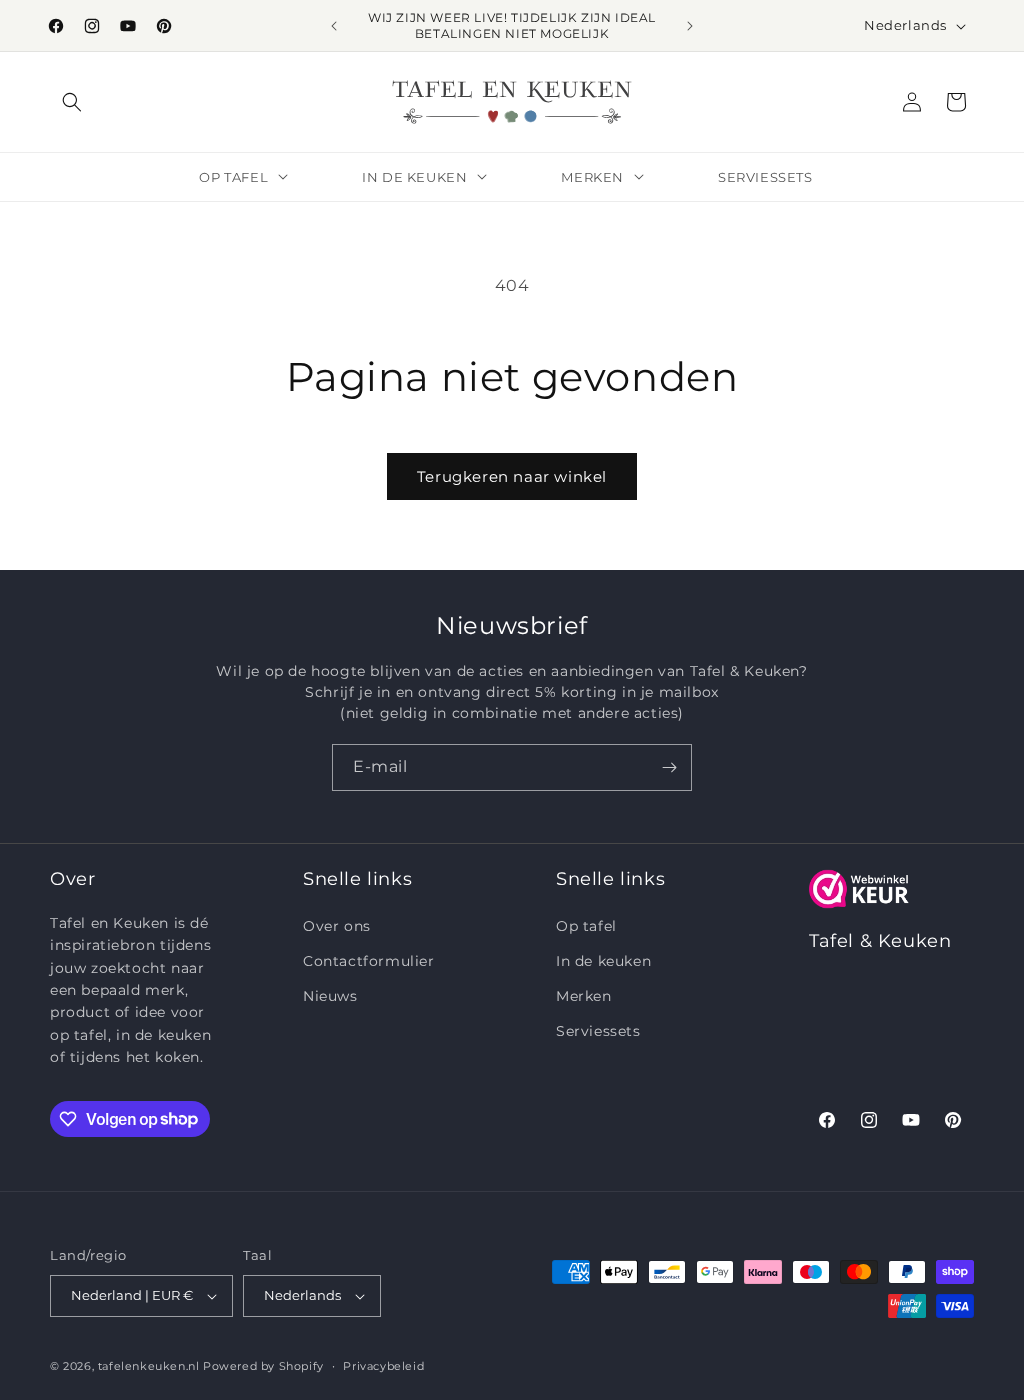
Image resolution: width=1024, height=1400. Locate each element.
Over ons (337, 926)
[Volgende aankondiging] (690, 26)
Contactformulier (369, 961)
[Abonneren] (669, 767)
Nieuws (330, 996)
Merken (584, 996)
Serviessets (598, 1031)
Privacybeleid (383, 1366)
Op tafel (586, 926)
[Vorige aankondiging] (334, 26)
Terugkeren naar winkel (512, 476)
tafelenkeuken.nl (149, 1366)
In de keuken (603, 961)
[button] (72, 102)
